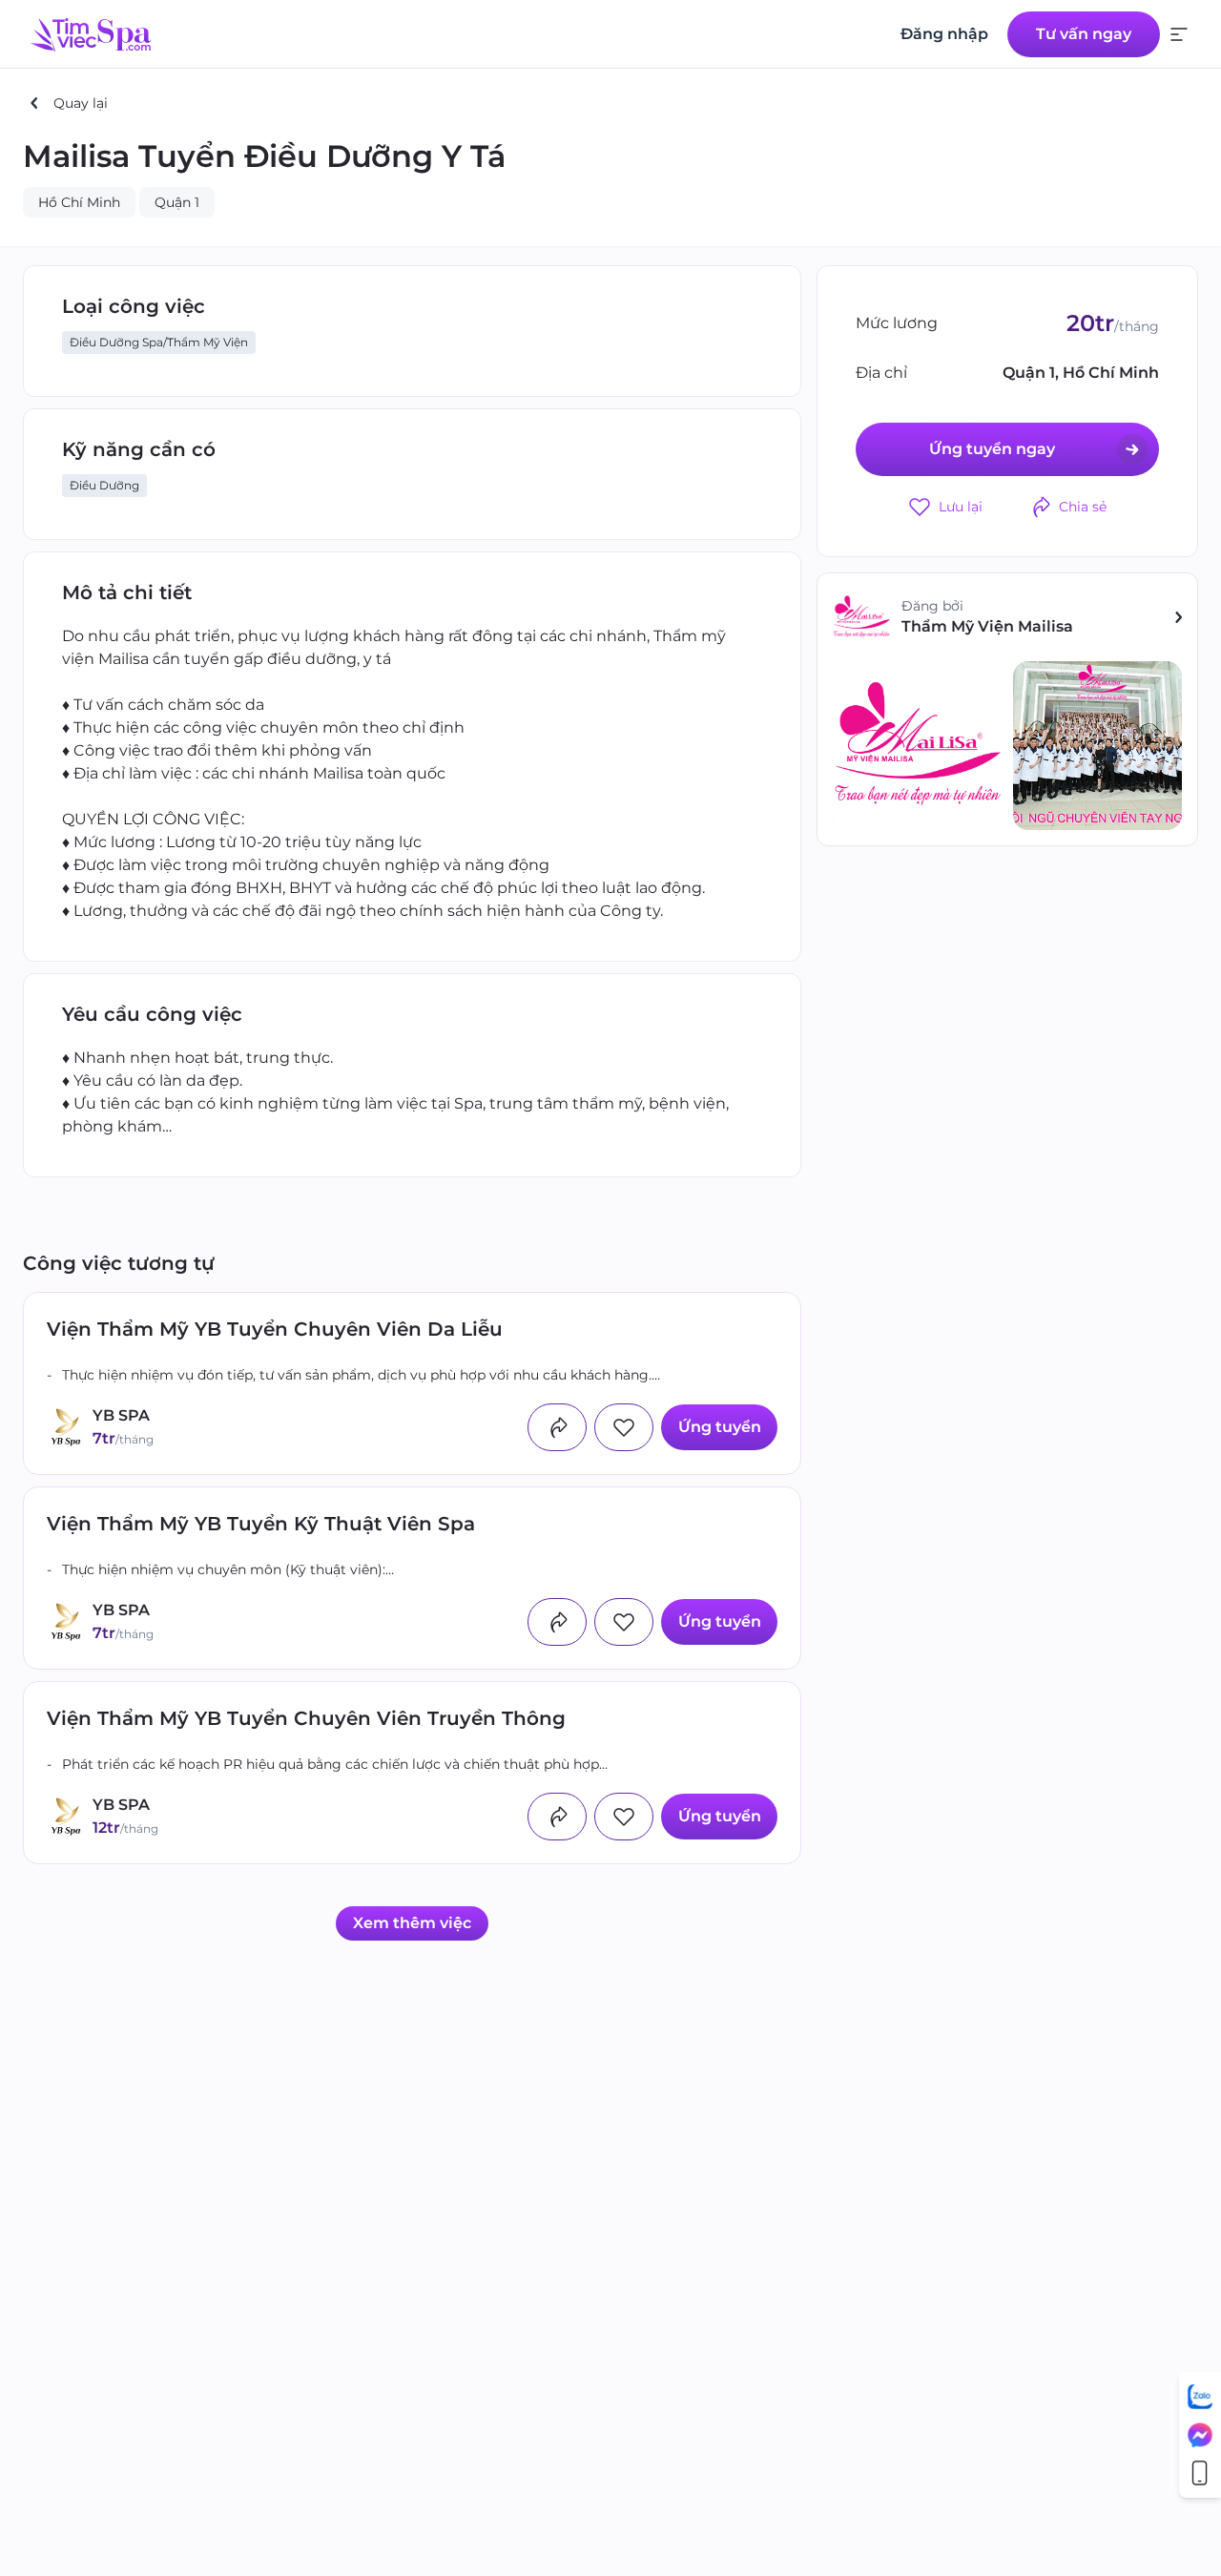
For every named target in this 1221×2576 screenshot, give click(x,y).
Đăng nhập (944, 34)
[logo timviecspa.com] (91, 34)
